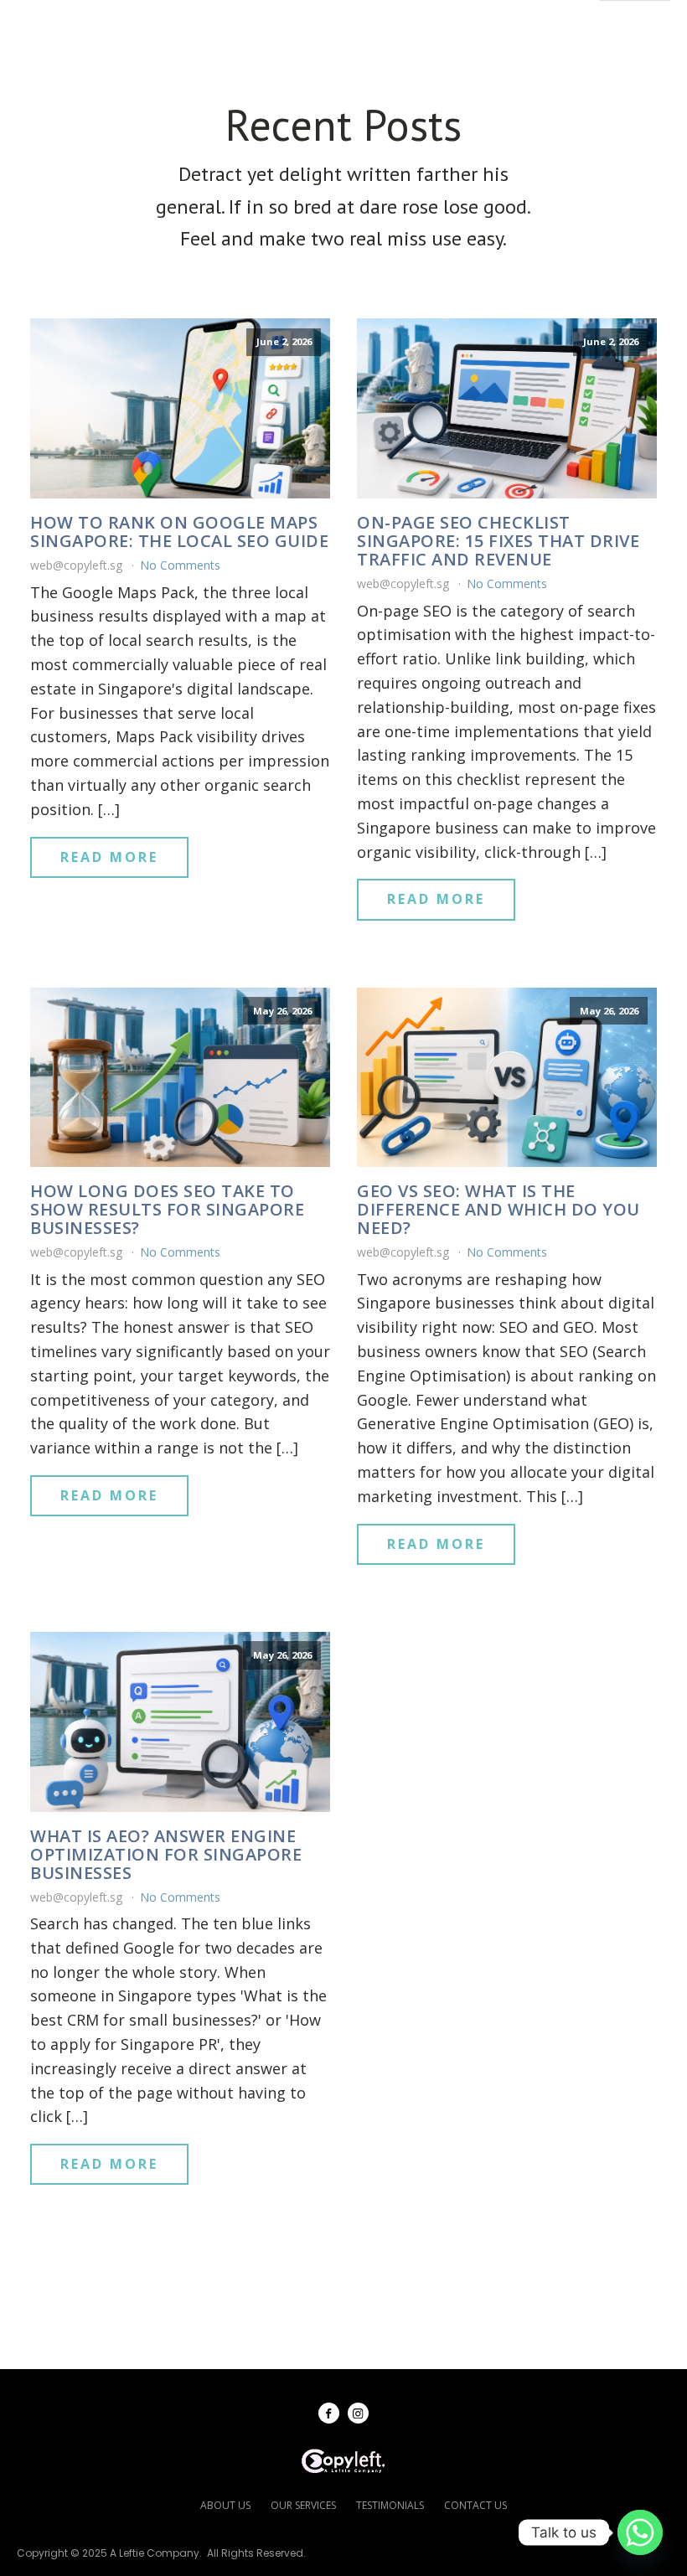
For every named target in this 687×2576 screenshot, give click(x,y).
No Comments (180, 565)
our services (303, 2505)
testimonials (390, 2505)
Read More (109, 857)
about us (225, 2505)
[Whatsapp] (640, 2532)
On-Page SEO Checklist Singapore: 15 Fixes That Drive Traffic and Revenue (498, 541)
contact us (475, 2505)
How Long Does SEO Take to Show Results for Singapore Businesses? (167, 1210)
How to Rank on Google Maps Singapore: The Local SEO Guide (179, 532)
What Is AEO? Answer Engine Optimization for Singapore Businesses (166, 1855)
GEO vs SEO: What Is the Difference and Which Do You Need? (498, 1210)
